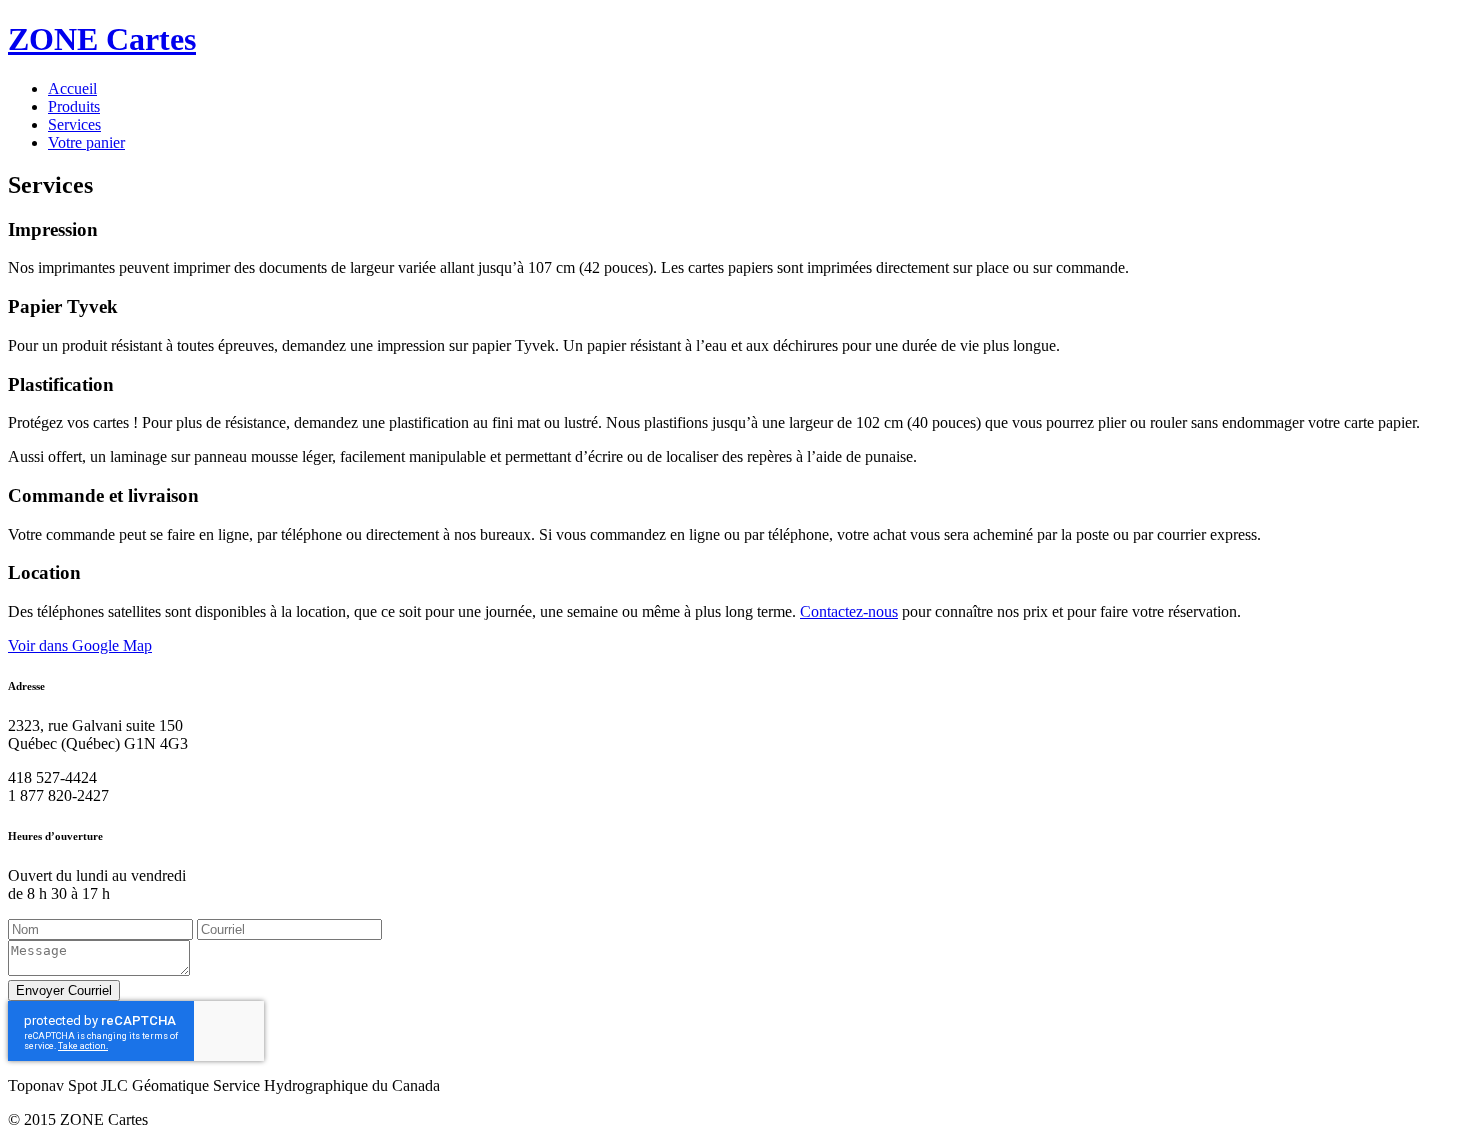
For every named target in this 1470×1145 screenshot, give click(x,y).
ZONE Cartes (102, 39)
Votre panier (86, 142)
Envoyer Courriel (64, 990)
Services (74, 124)
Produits (74, 106)
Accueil (72, 88)
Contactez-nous (849, 611)
